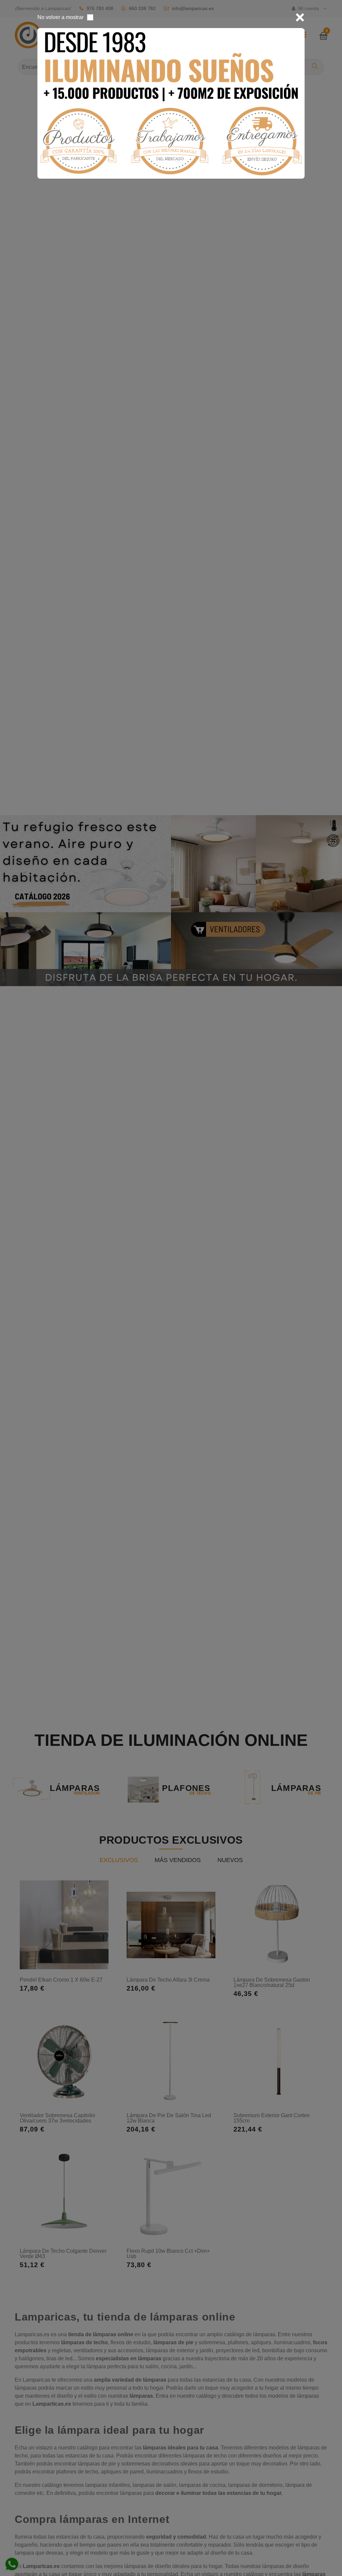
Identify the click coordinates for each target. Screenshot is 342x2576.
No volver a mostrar (60, 17)
